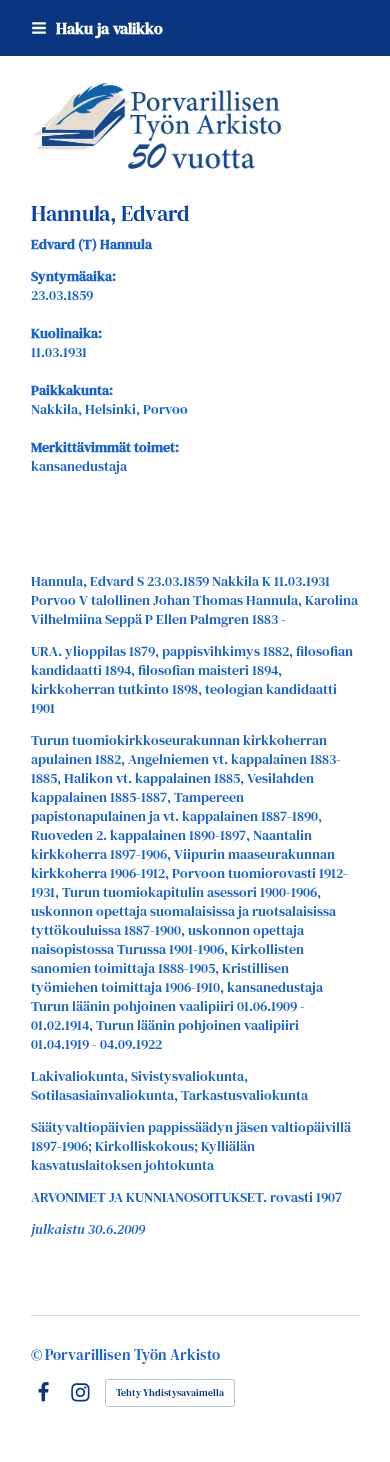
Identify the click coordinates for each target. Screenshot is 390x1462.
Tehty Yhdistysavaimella (170, 1392)
